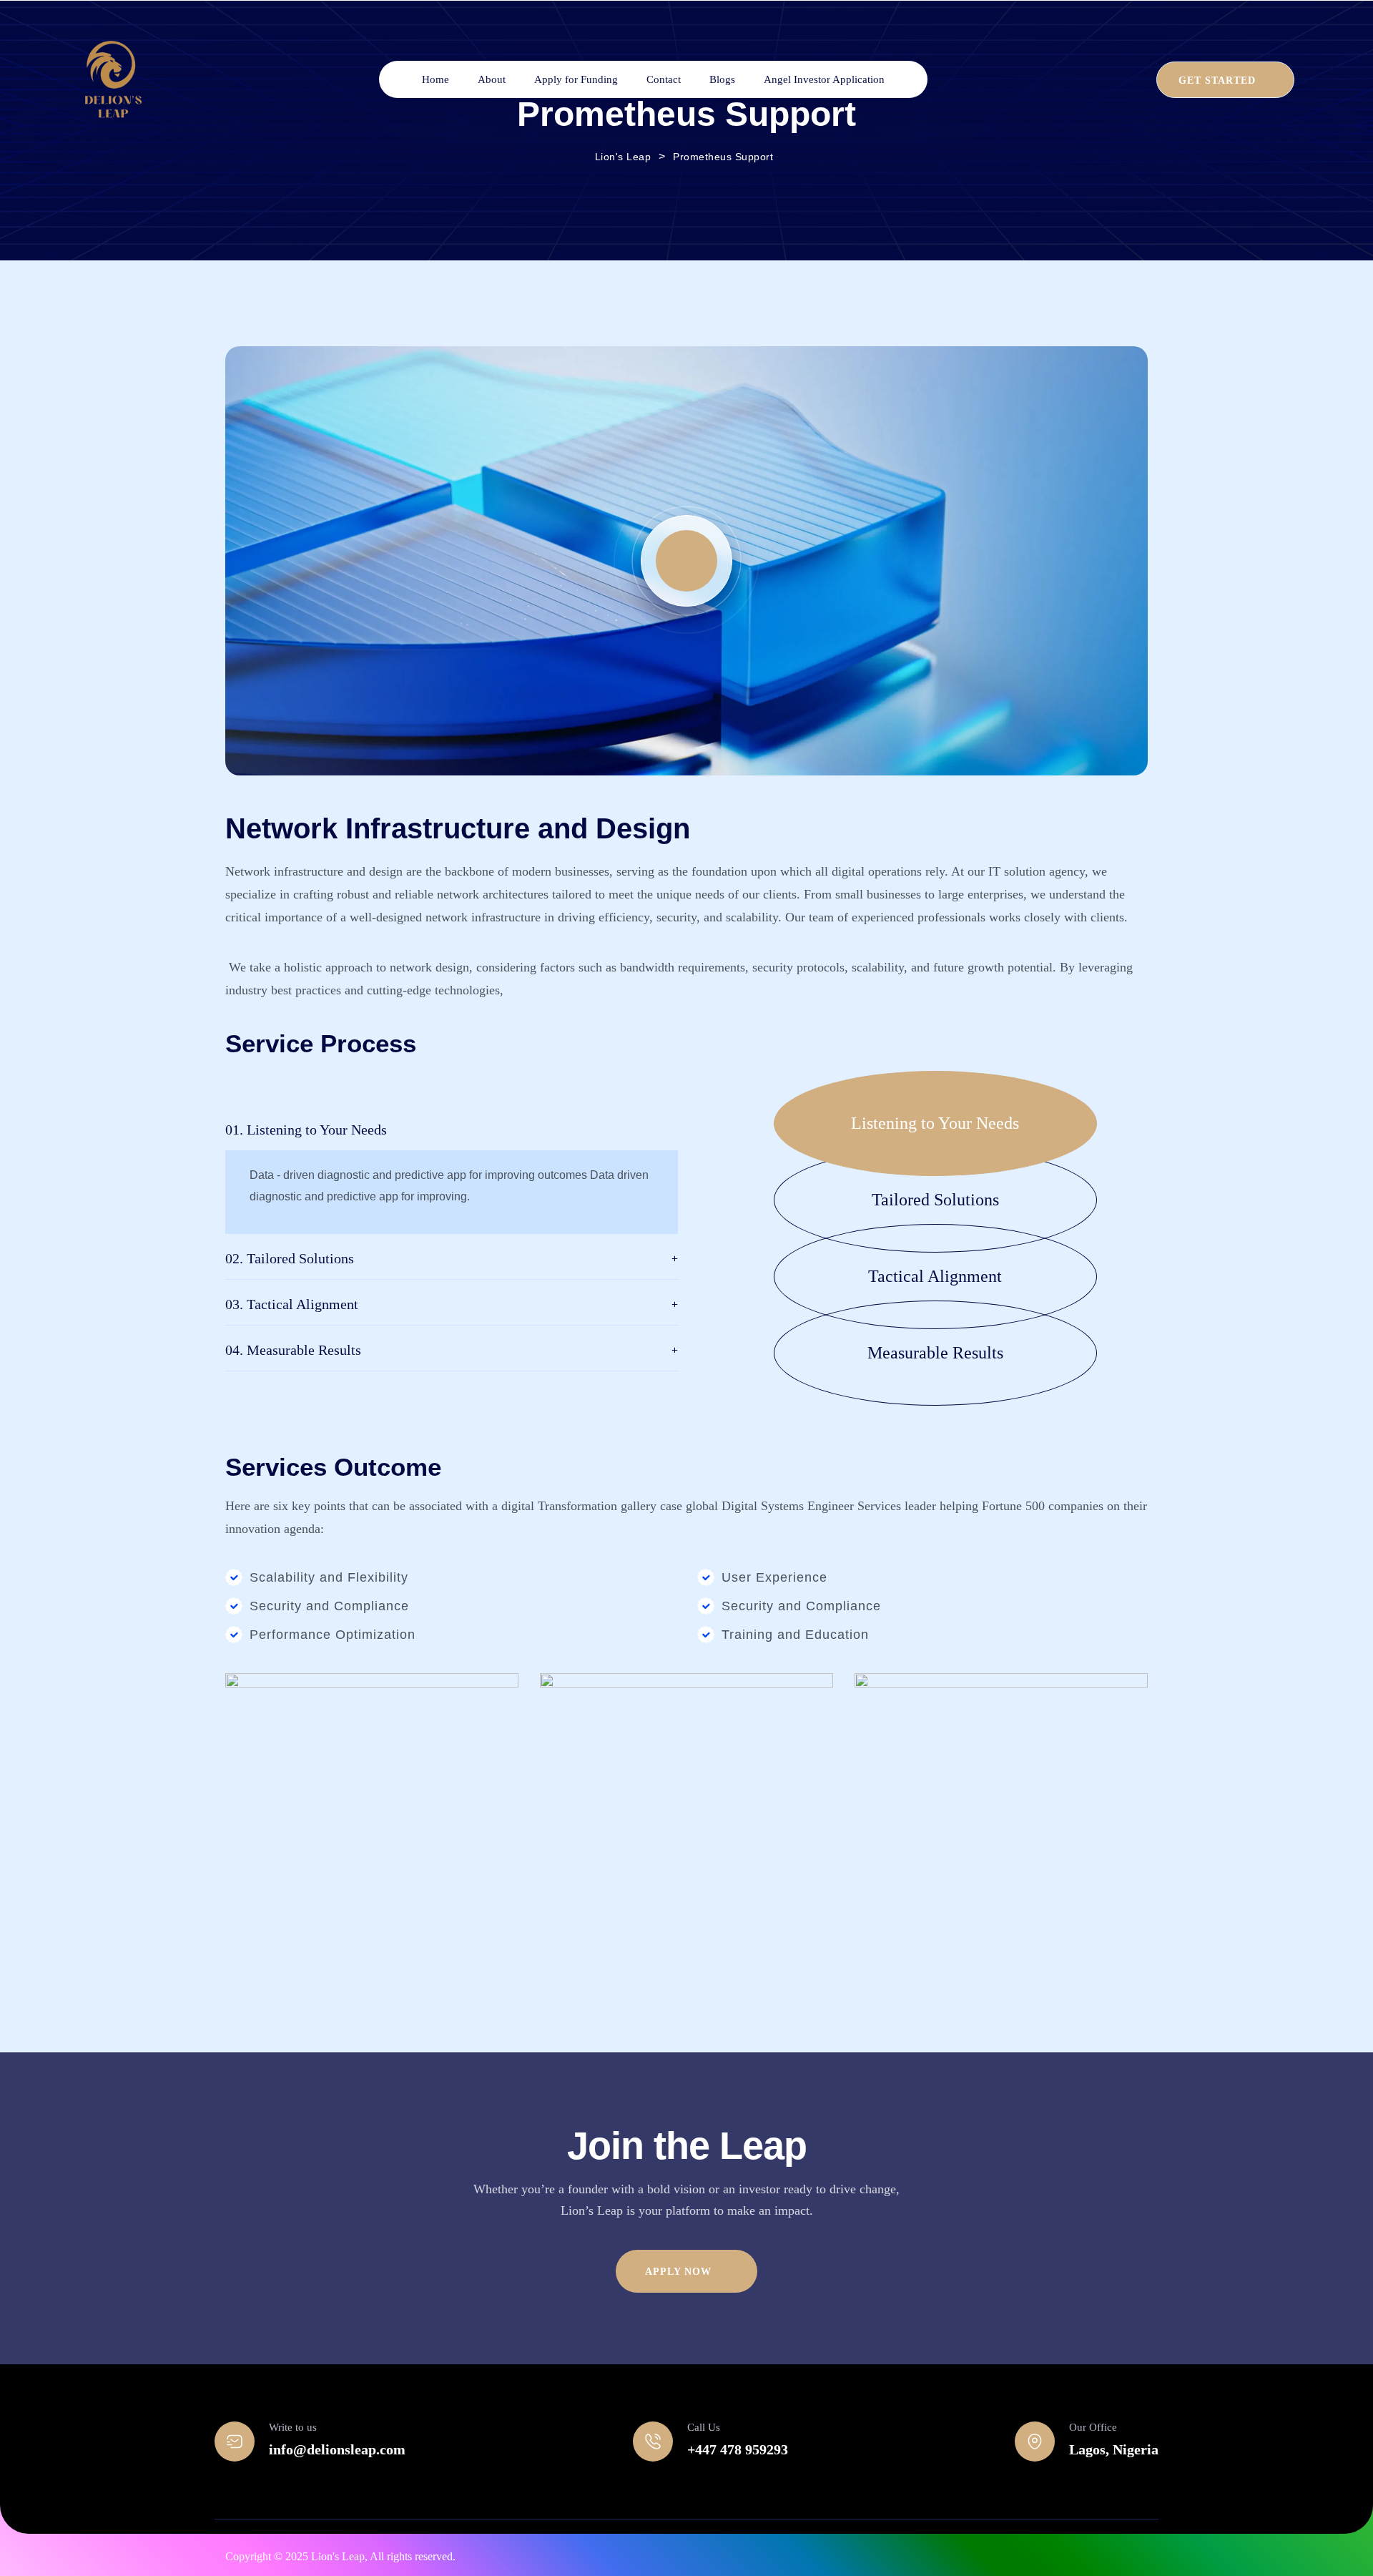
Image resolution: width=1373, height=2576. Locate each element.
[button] (961, 1123)
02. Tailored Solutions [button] (290, 1258)
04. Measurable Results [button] (293, 1350)
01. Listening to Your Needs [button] (306, 1130)
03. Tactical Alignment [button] (292, 1304)
